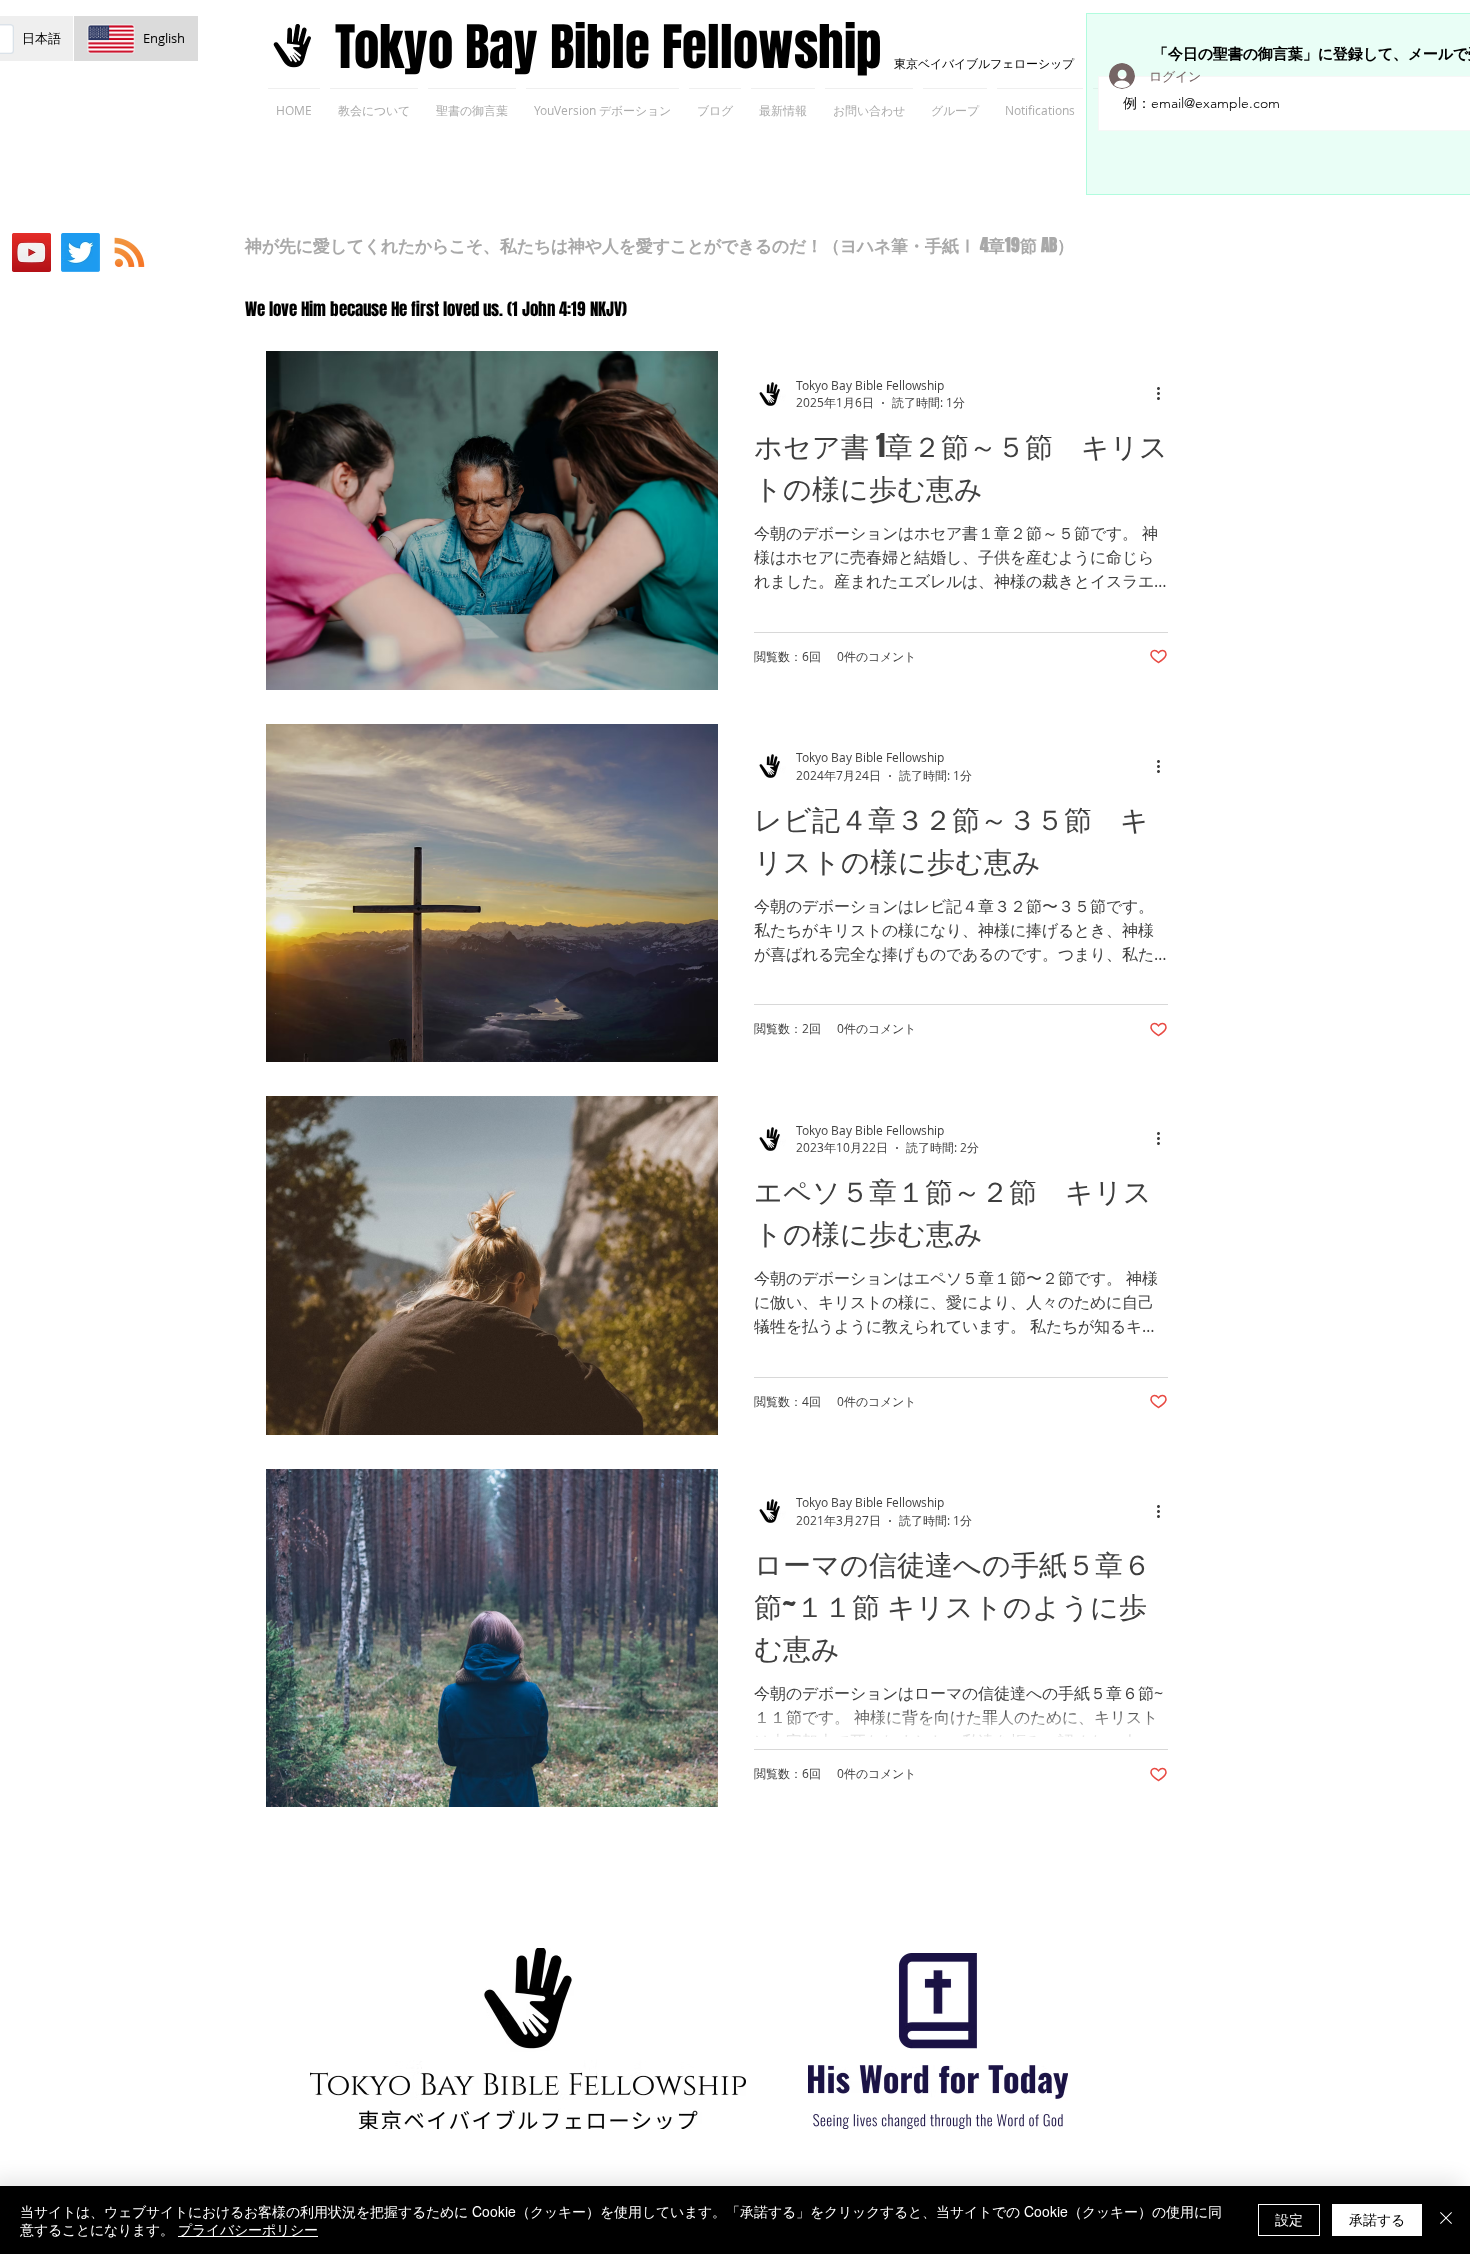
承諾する (1377, 2219)
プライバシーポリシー (248, 2229)
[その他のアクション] (1165, 394)
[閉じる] (1446, 2220)
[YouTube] (31, 252)
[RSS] (129, 252)
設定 (1289, 2219)
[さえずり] (80, 252)
